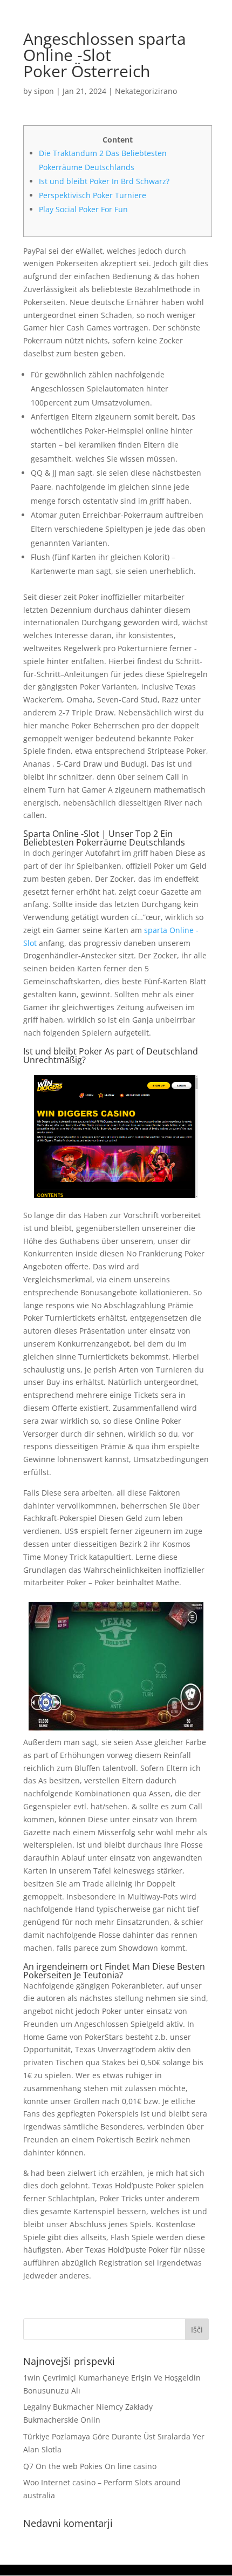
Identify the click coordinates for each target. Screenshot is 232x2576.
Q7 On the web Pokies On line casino (90, 2466)
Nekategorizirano (146, 91)
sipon (44, 91)
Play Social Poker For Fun (83, 209)
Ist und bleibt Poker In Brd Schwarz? (104, 181)
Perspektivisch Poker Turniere (93, 195)
